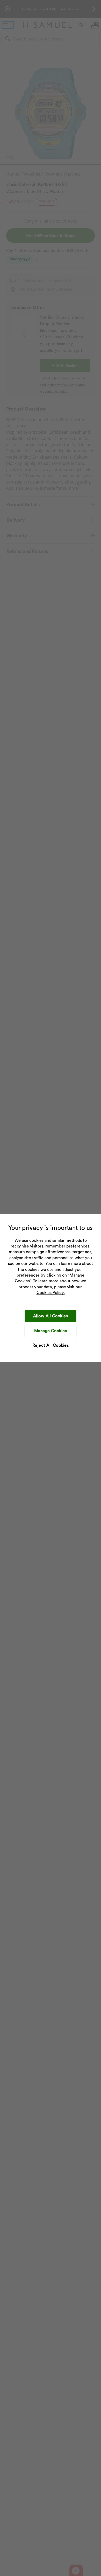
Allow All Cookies (51, 1316)
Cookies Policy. (51, 1293)
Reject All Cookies (51, 1345)
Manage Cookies (51, 1331)
